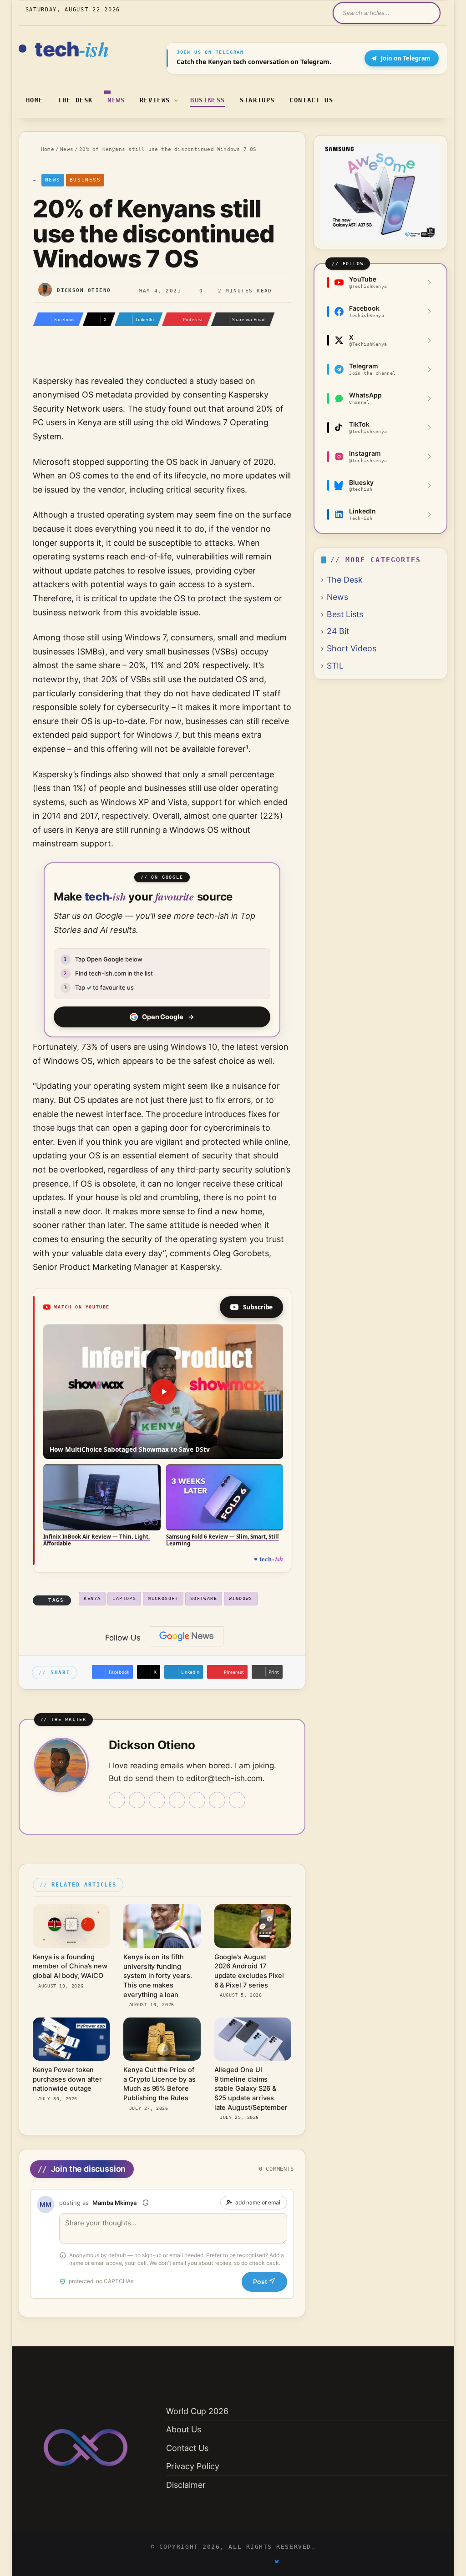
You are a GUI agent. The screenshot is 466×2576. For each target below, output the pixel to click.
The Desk (75, 100)
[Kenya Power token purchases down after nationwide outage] (71, 2039)
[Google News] (187, 1636)
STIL (335, 666)
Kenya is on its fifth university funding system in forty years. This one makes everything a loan (157, 1976)
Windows (241, 1598)
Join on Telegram (406, 58)
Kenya (92, 1598)
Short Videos (352, 648)
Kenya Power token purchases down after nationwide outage (68, 2079)
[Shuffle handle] (146, 2203)
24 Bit (338, 631)
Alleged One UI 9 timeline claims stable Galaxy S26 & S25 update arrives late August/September (251, 2089)
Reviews (155, 100)
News (116, 100)
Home (35, 100)
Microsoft (163, 1598)
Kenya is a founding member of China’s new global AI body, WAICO (70, 1966)
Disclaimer (186, 2485)
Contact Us (311, 100)
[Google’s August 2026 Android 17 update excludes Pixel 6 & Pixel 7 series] (253, 1926)
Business (208, 100)
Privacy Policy (193, 2466)
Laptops (124, 1598)
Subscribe (258, 1307)
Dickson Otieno (84, 290)
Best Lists (345, 614)
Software (204, 1598)
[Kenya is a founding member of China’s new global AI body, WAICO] (71, 1926)
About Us (184, 2429)
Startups (257, 100)
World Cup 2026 (197, 2411)
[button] (163, 1392)
